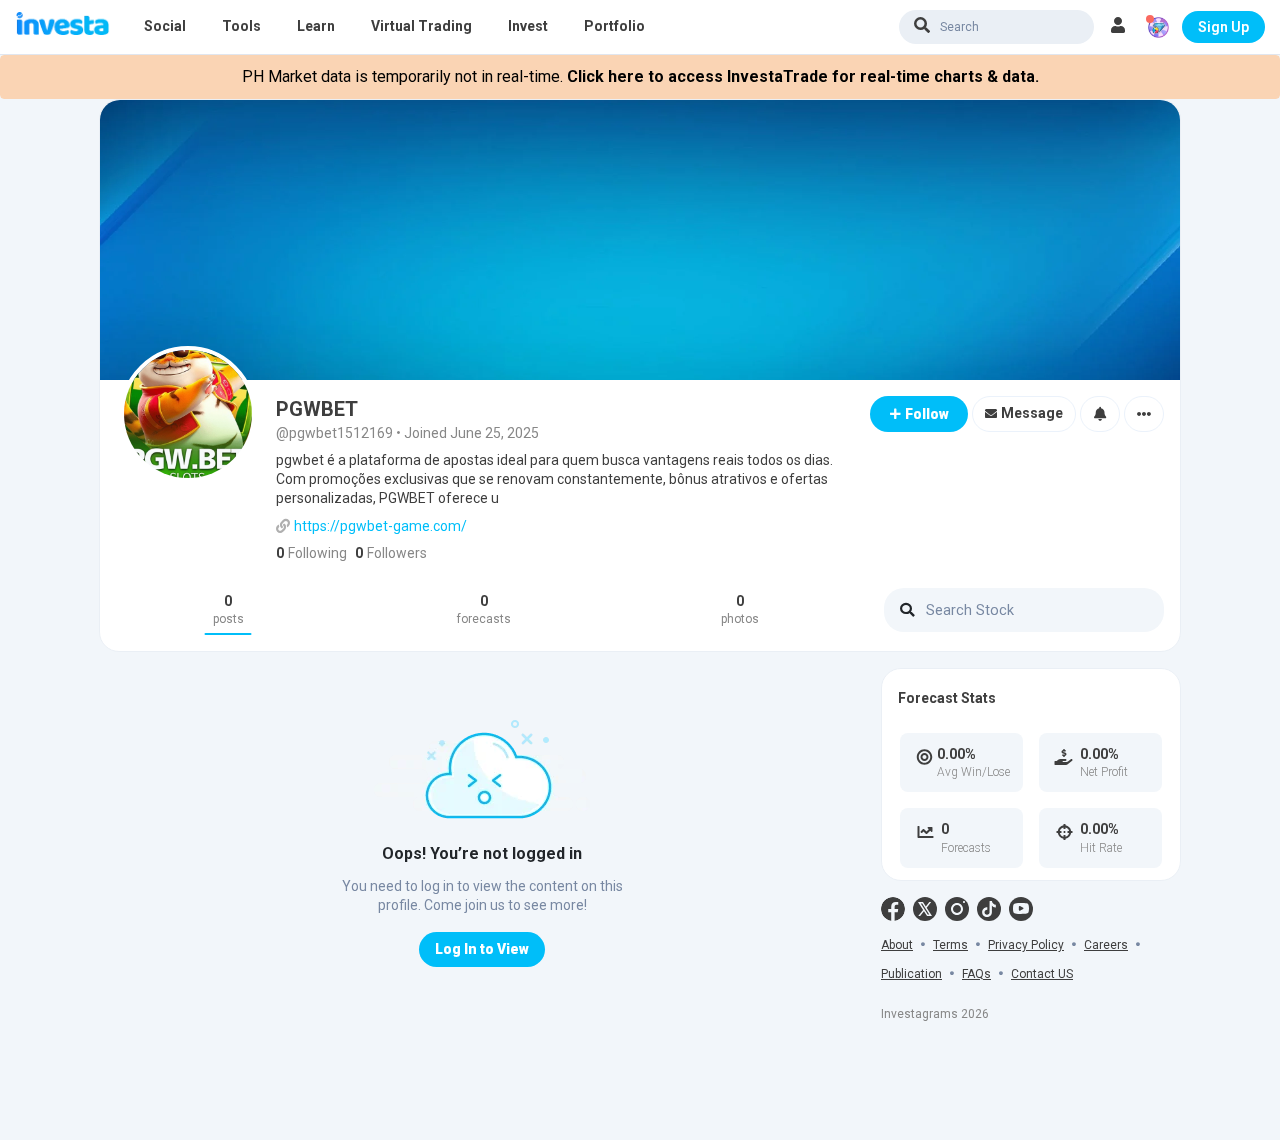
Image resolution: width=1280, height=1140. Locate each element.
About (897, 945)
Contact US (1042, 974)
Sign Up (1223, 27)
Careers (1106, 945)
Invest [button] (528, 26)
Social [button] (165, 26)
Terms (950, 945)
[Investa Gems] (1158, 27)
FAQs (976, 974)
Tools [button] (241, 26)
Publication (911, 974)
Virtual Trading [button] (421, 26)
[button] (1118, 27)
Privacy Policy (1026, 945)
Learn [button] (316, 26)
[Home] (62, 25)
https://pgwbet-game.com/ (380, 526)
